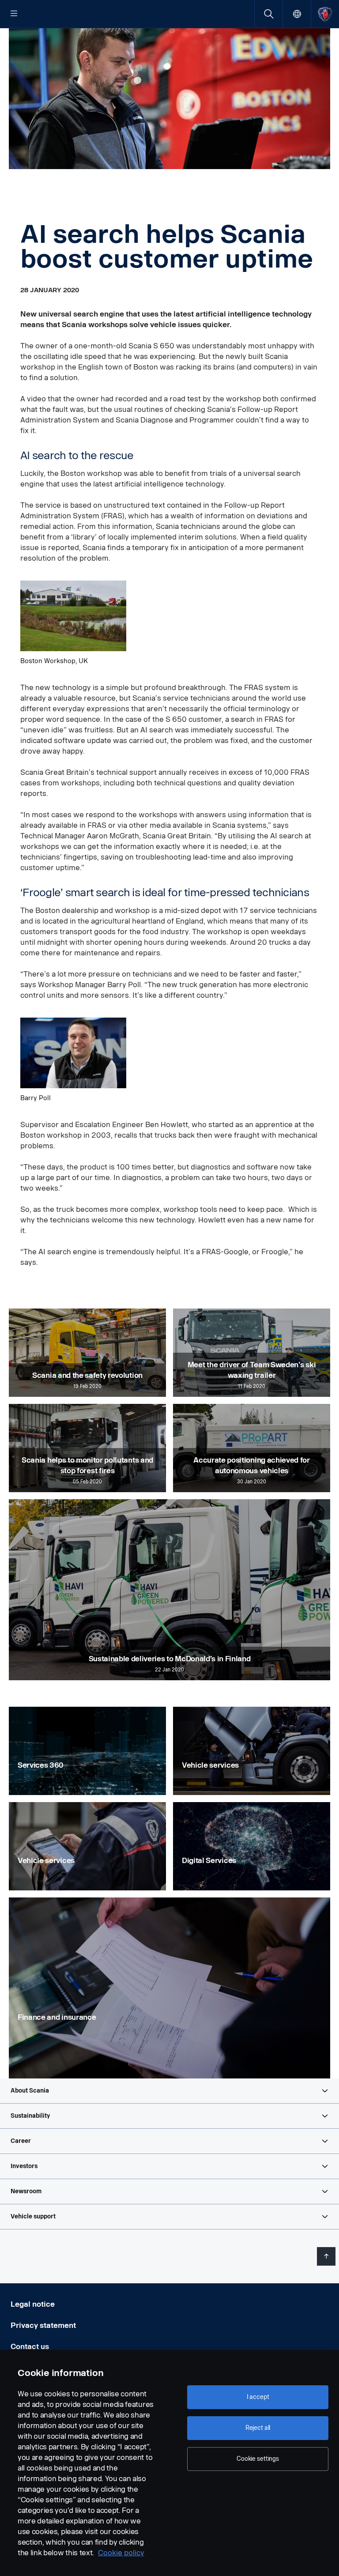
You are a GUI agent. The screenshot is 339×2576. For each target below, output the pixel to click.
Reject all (258, 2428)
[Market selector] (297, 14)
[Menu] (14, 14)
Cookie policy (121, 2553)
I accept (258, 2397)
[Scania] (325, 14)
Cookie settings (258, 2459)
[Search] (269, 14)
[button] (169, 2091)
